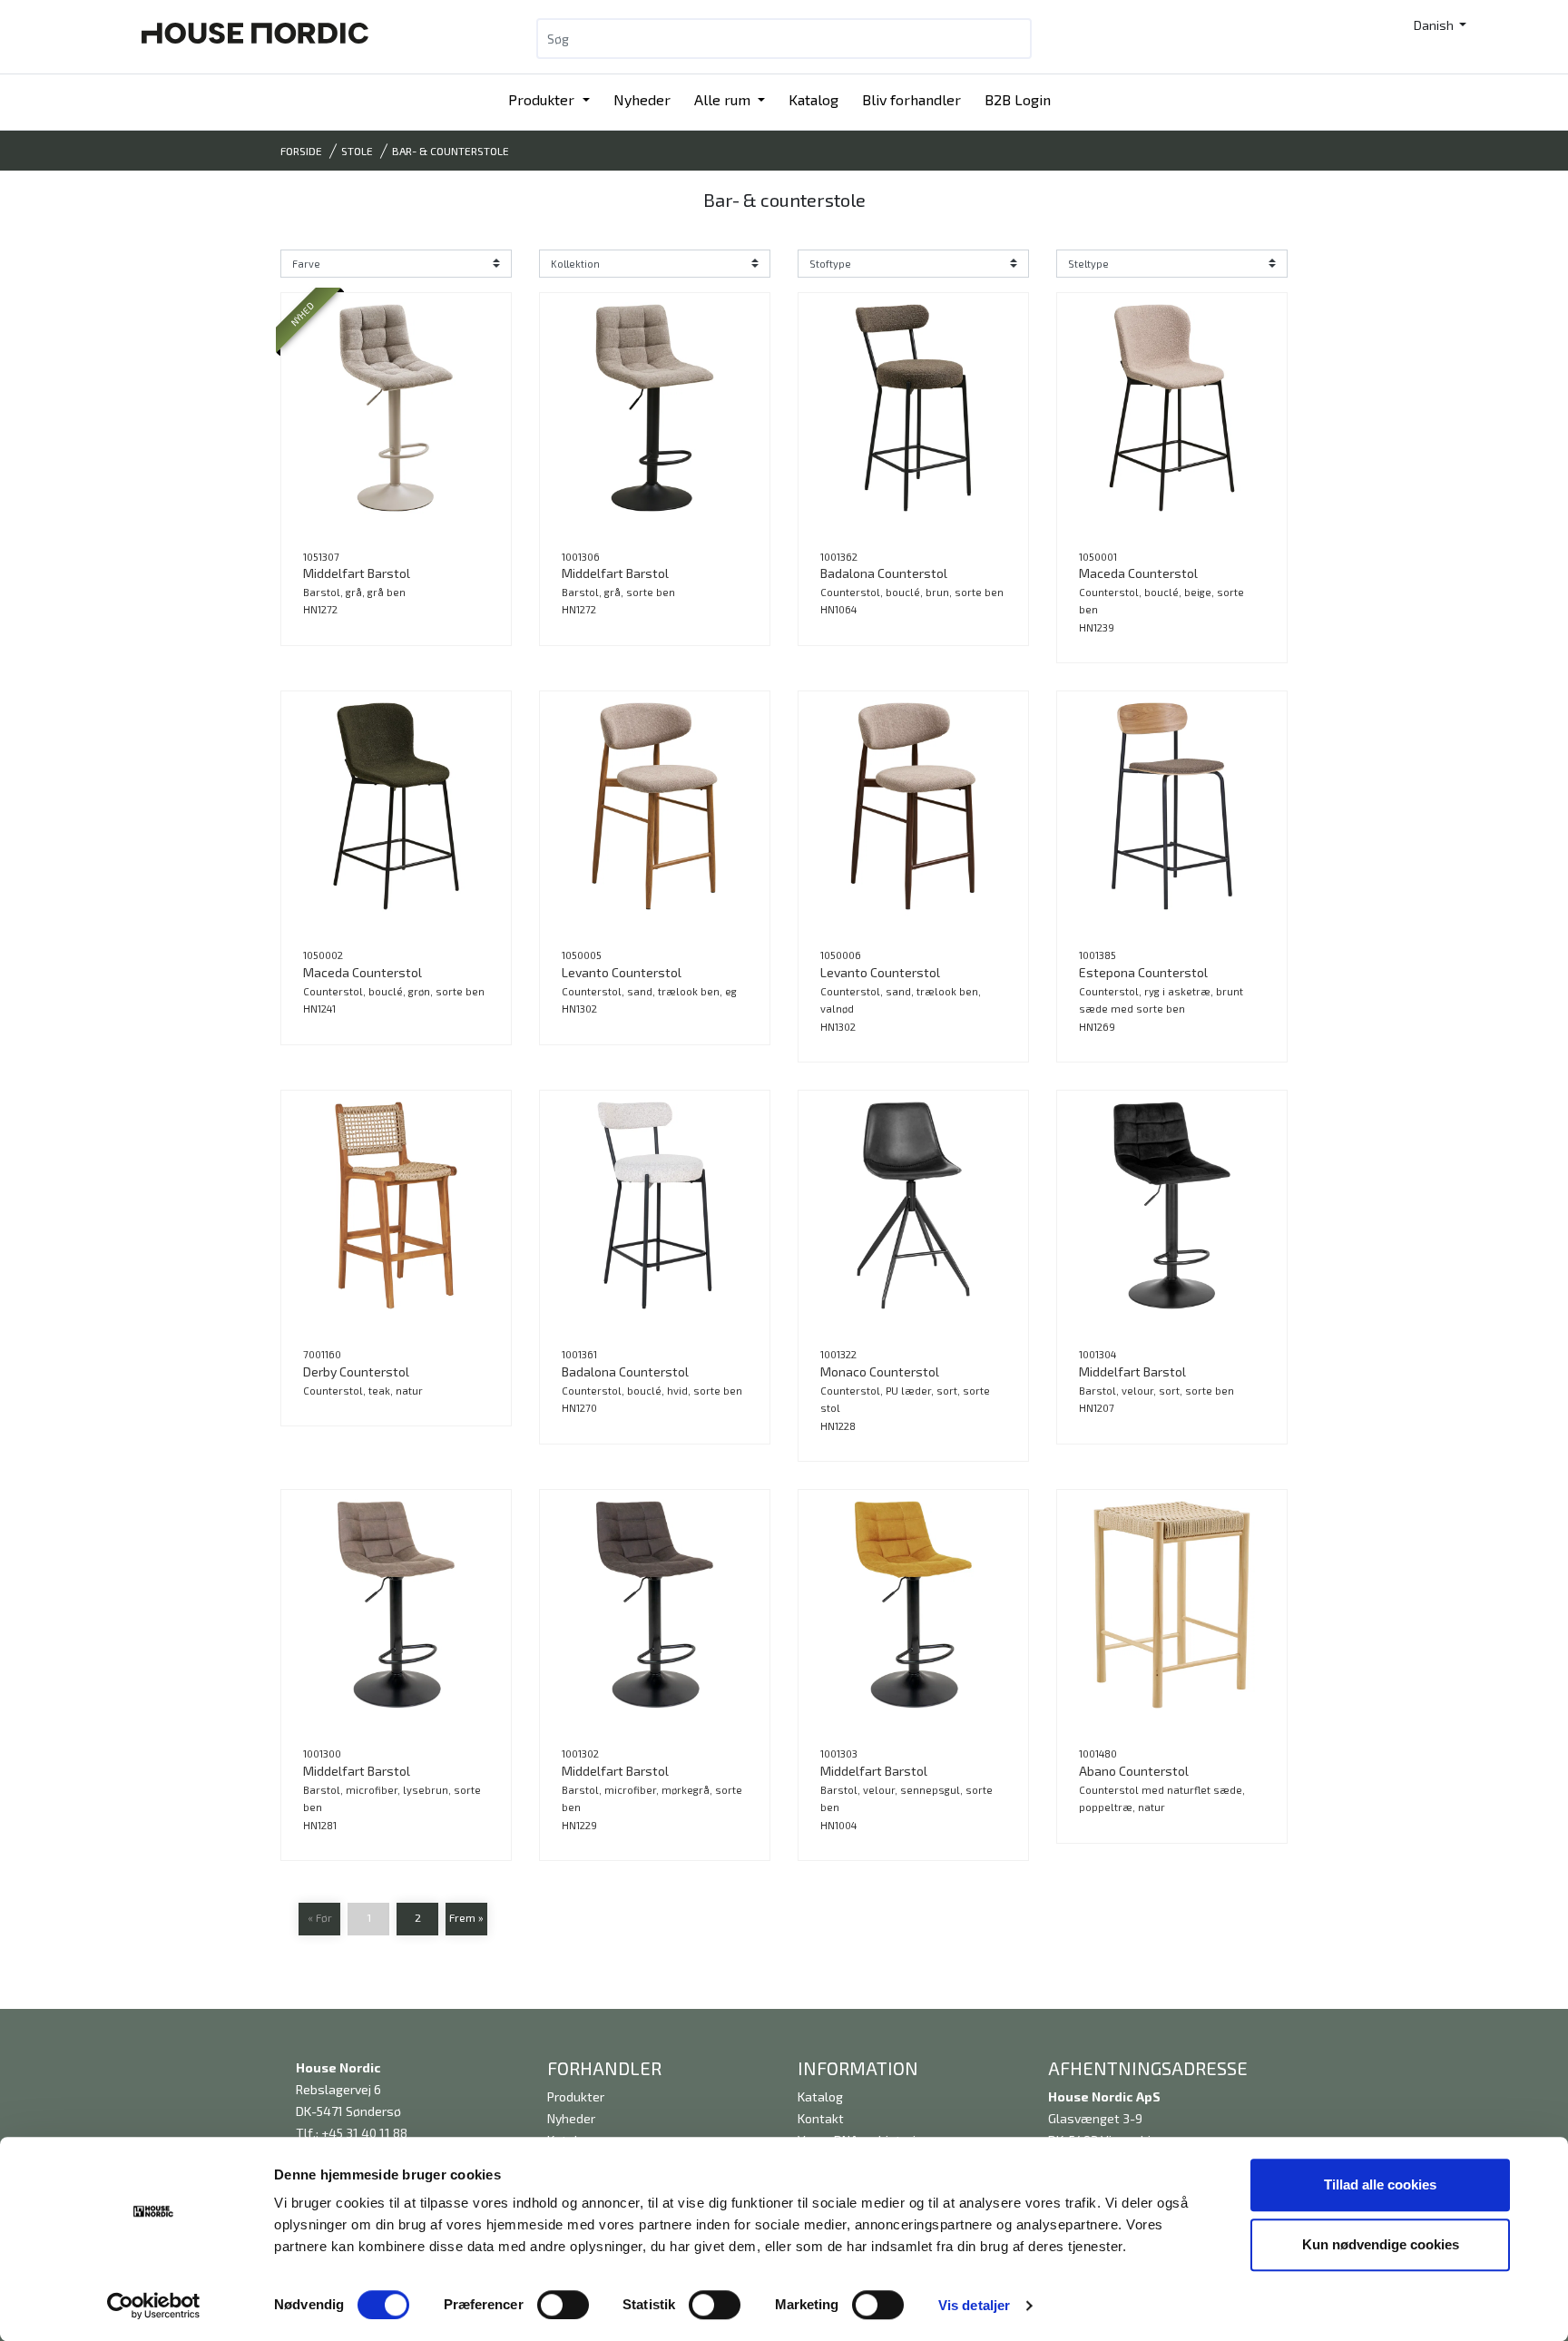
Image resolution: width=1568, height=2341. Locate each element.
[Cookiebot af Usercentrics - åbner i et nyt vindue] (154, 2306)
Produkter (543, 99)
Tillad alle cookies (1380, 2184)
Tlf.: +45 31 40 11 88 (352, 2133)
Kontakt (821, 2118)
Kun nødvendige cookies (1381, 2244)
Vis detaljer (974, 2305)
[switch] (563, 2305)
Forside (301, 151)
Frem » (466, 1917)
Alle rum (724, 99)
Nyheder (642, 99)
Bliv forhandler (911, 99)
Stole (357, 151)
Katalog (813, 99)
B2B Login (1018, 99)
